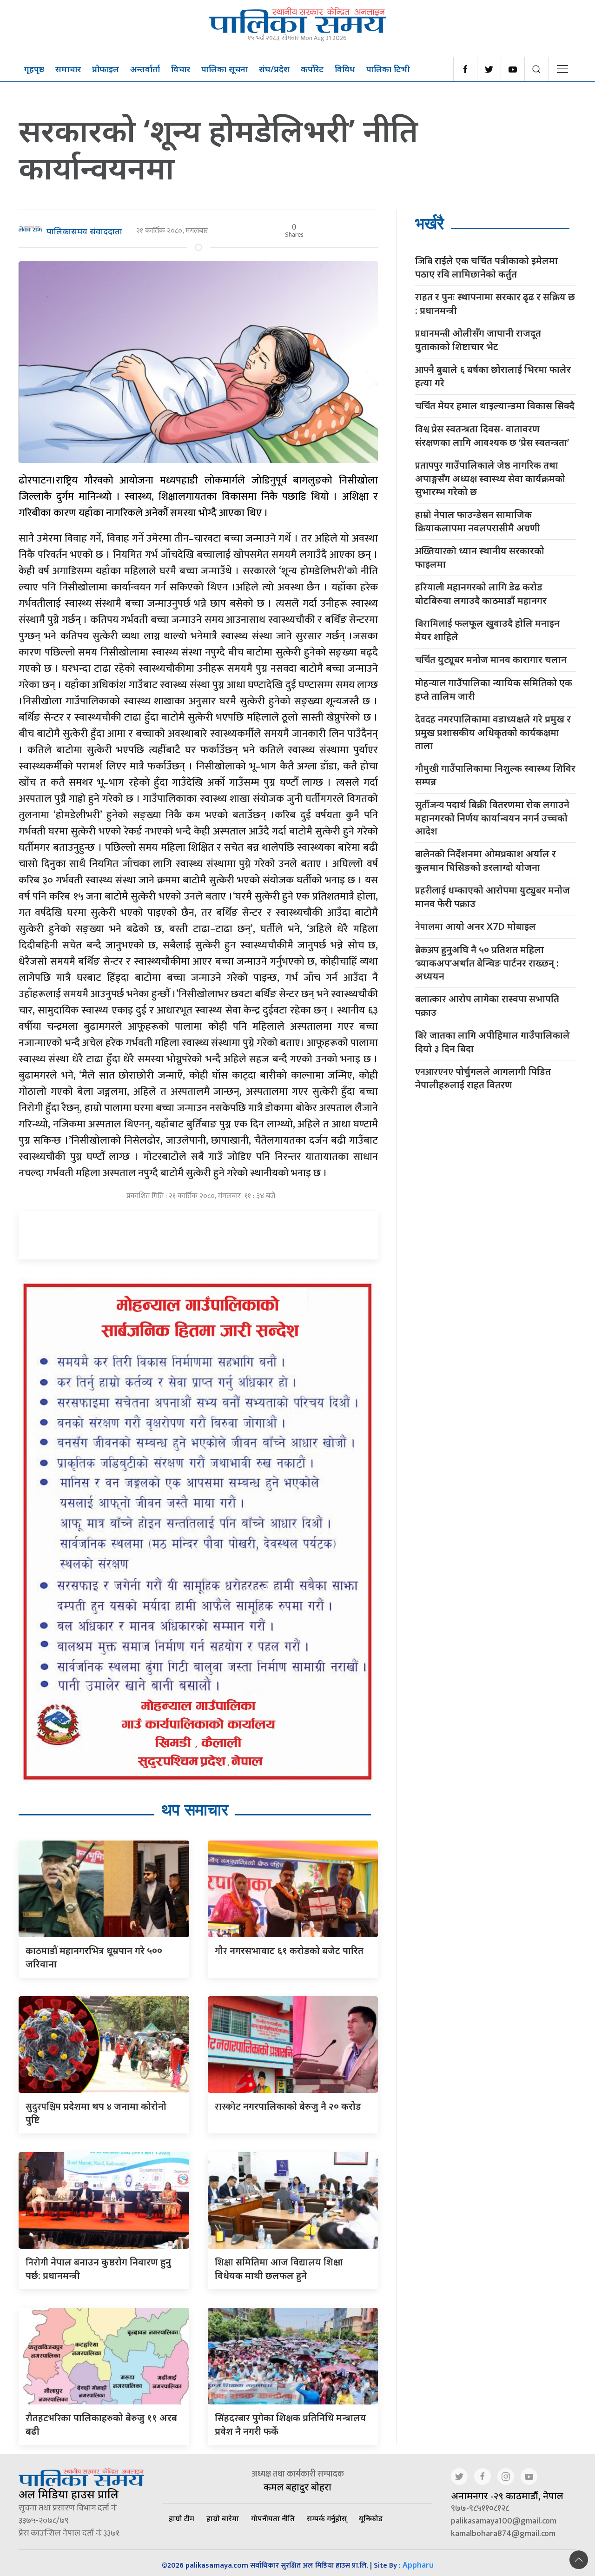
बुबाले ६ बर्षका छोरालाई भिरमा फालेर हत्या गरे (493, 376)
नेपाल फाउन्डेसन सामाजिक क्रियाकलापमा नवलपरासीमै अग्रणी (478, 521)
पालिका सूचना (225, 69)
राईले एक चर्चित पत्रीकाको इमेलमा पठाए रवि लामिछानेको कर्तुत (486, 267)
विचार (181, 69)
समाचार (68, 69)
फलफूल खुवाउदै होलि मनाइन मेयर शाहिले (487, 630)
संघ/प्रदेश (274, 69)
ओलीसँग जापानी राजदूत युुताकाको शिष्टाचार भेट (478, 340)
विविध (345, 69)
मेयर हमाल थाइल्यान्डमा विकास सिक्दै (495, 406)
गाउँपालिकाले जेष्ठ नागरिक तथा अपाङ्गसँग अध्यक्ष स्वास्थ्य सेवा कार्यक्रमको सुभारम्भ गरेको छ (490, 478)
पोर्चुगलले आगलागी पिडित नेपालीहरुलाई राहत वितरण (483, 1078)
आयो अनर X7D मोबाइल (476, 927)
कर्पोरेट (312, 69)
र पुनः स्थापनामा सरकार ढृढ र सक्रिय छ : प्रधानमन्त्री (495, 304)
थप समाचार (195, 1810)
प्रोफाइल (106, 69)
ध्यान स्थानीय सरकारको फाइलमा (480, 557)
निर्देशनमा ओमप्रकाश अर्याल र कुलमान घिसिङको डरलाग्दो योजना (486, 861)
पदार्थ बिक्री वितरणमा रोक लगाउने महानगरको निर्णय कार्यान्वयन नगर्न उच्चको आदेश (492, 818)
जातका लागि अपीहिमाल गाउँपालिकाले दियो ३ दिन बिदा (493, 1042)
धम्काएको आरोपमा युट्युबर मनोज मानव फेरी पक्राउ (493, 897)
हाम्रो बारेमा (223, 2518)
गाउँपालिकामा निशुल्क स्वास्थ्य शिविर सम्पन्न (495, 775)
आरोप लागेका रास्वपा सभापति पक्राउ (487, 1006)
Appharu (418, 2565)
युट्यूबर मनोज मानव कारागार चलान (491, 660)
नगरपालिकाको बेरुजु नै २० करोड (288, 2106)
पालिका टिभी (388, 69)
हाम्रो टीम (182, 2518)
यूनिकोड (371, 2518)
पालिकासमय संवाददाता (84, 231)
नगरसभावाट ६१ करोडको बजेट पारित (289, 1950)
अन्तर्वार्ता (145, 69)
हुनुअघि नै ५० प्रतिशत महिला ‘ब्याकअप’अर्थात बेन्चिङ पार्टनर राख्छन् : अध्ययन (487, 963)
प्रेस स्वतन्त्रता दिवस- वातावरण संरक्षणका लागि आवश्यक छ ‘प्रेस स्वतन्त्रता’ (492, 436)
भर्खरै (430, 223)
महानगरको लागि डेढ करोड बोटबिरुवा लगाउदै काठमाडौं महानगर (481, 594)
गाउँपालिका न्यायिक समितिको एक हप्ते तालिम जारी (494, 689)
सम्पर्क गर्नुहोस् (327, 2518)
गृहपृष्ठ (34, 69)
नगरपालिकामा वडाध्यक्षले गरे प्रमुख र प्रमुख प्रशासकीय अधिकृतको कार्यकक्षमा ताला (493, 732)
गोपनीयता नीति (273, 2518)
